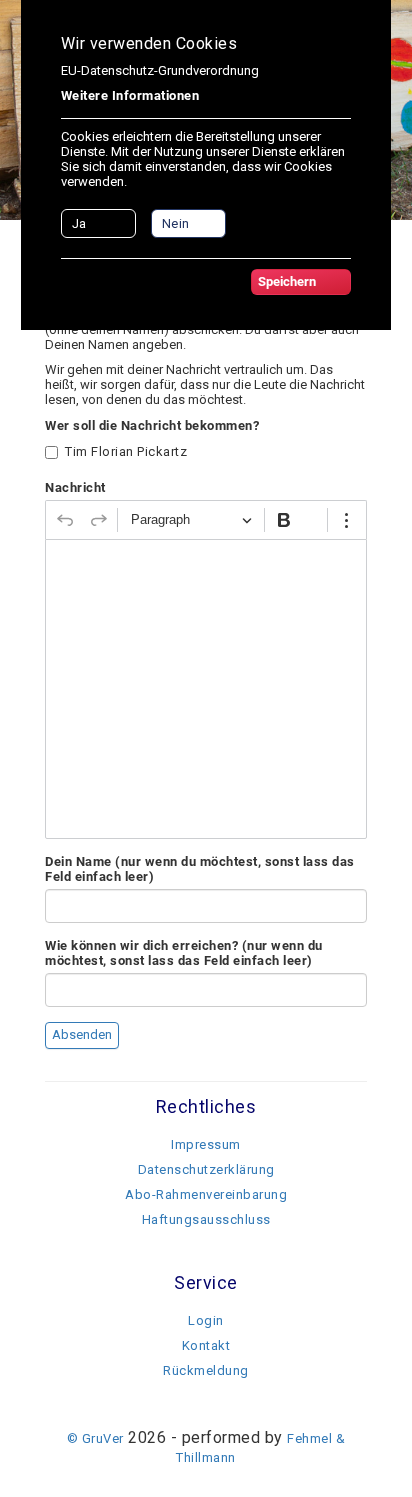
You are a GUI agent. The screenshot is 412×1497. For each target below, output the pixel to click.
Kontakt (206, 1345)
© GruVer (95, 1438)
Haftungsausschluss (206, 1219)
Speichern (287, 281)
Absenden (82, 1034)
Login (206, 1320)
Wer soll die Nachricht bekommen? (152, 425)
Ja (79, 223)
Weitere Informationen (130, 95)
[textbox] (206, 689)
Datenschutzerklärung (206, 1169)
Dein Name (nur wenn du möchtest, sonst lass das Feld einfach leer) (200, 869)
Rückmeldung (206, 1370)
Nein (176, 223)
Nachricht (75, 487)
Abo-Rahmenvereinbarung (206, 1194)
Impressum (206, 1144)
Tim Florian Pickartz (126, 451)
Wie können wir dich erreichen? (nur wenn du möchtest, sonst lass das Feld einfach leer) (184, 953)
